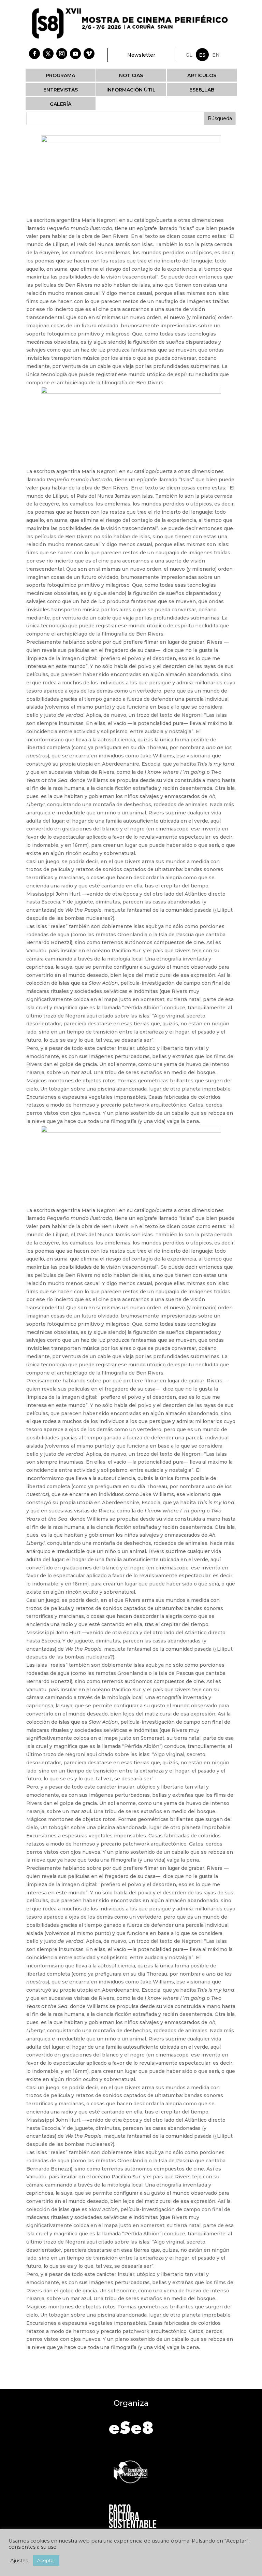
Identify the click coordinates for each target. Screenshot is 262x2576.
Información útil (131, 90)
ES (202, 55)
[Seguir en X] (48, 54)
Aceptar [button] (46, 2560)
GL (189, 55)
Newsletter (141, 55)
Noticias (131, 75)
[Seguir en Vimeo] (89, 54)
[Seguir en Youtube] (75, 54)
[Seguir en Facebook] (34, 54)
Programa (60, 75)
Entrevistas (61, 90)
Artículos (202, 75)
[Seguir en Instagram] (62, 54)
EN (216, 55)
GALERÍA (61, 104)
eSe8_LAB (202, 90)
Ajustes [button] (19, 2561)
